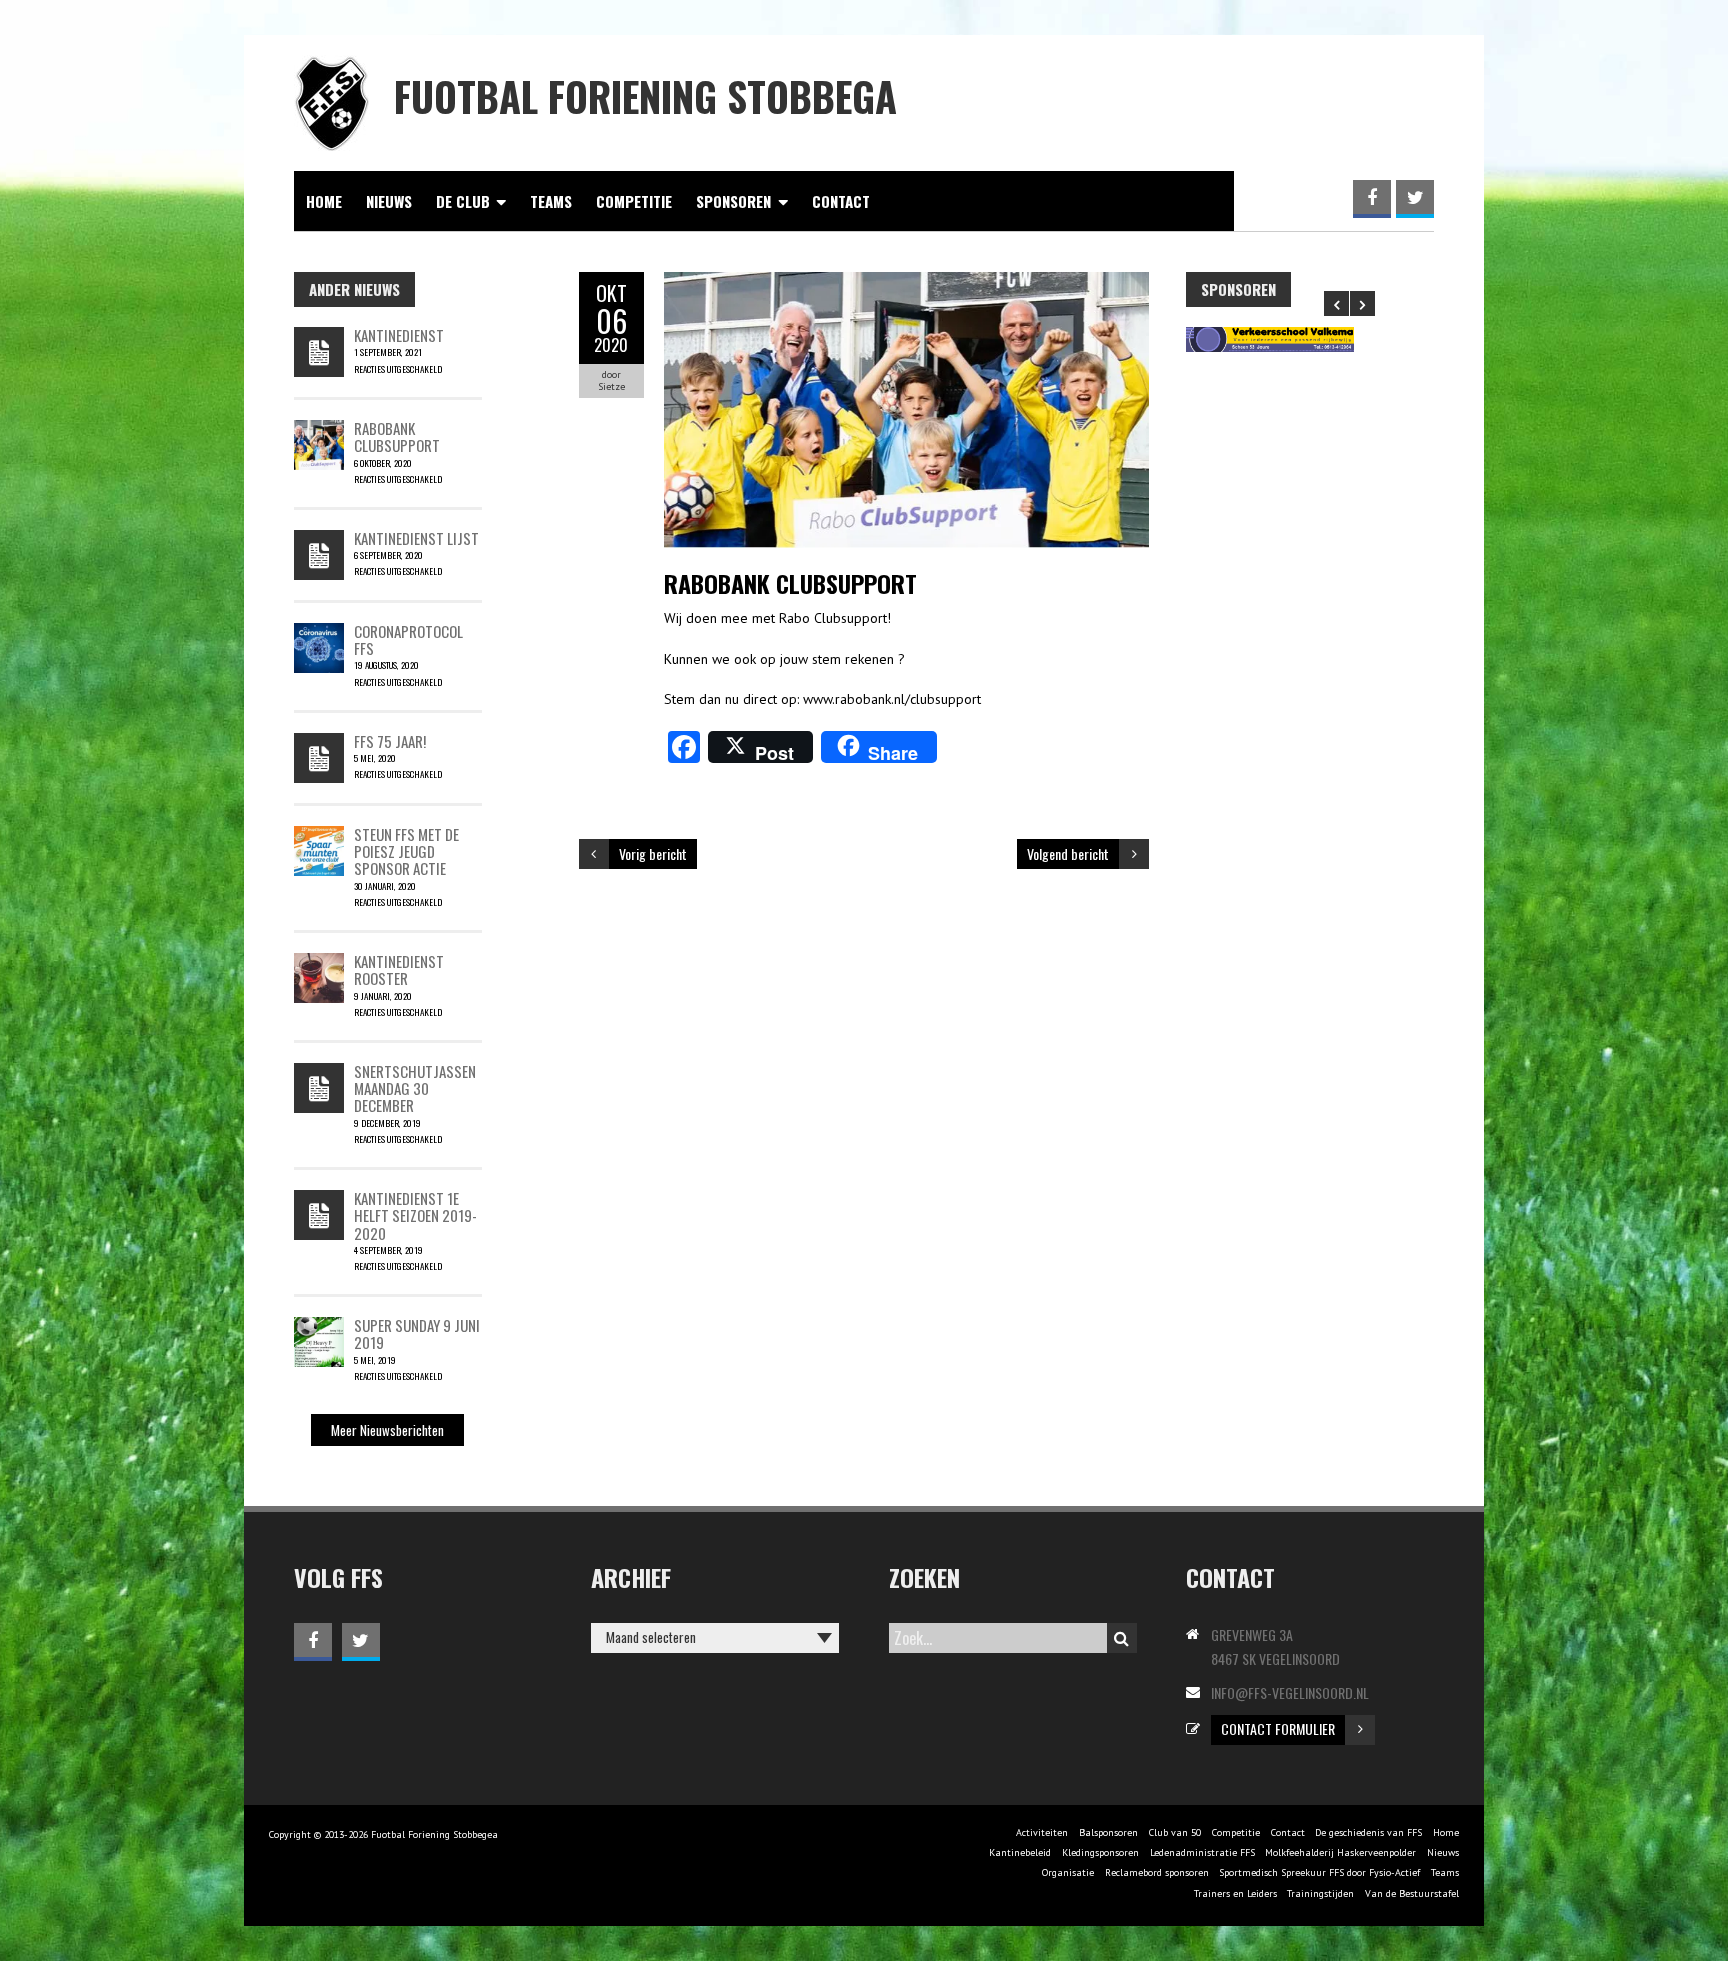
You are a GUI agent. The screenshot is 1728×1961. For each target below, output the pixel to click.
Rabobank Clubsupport (397, 436)
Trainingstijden (1320, 1893)
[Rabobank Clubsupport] (319, 430)
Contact (841, 201)
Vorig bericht (653, 853)
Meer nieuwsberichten (387, 1430)
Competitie (634, 201)
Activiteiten (1042, 1832)
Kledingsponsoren (1100, 1852)
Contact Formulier (1278, 1728)
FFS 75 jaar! (390, 741)
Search (1122, 1638)
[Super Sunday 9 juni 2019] (319, 1327)
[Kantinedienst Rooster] (319, 963)
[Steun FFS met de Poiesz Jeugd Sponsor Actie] (319, 836)
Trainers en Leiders (1235, 1893)
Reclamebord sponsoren (1157, 1872)
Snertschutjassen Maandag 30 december (415, 1088)
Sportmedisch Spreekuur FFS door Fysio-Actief (1319, 1872)
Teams (551, 201)
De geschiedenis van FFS (1368, 1832)
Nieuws (389, 201)
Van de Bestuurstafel (1412, 1893)
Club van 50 (1175, 1832)
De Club (463, 201)
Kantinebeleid (1020, 1852)
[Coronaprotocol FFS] (319, 633)
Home (324, 201)
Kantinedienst (399, 335)
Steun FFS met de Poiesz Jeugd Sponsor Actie (406, 851)
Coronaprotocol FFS (408, 639)
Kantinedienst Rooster (399, 969)
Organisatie (1068, 1872)
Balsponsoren (1108, 1832)
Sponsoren (733, 201)
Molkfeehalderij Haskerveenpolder (1340, 1852)
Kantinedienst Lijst (416, 538)
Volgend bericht (1068, 853)
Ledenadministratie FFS (1202, 1852)
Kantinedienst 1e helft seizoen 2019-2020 (415, 1215)
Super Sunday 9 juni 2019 (417, 1333)
